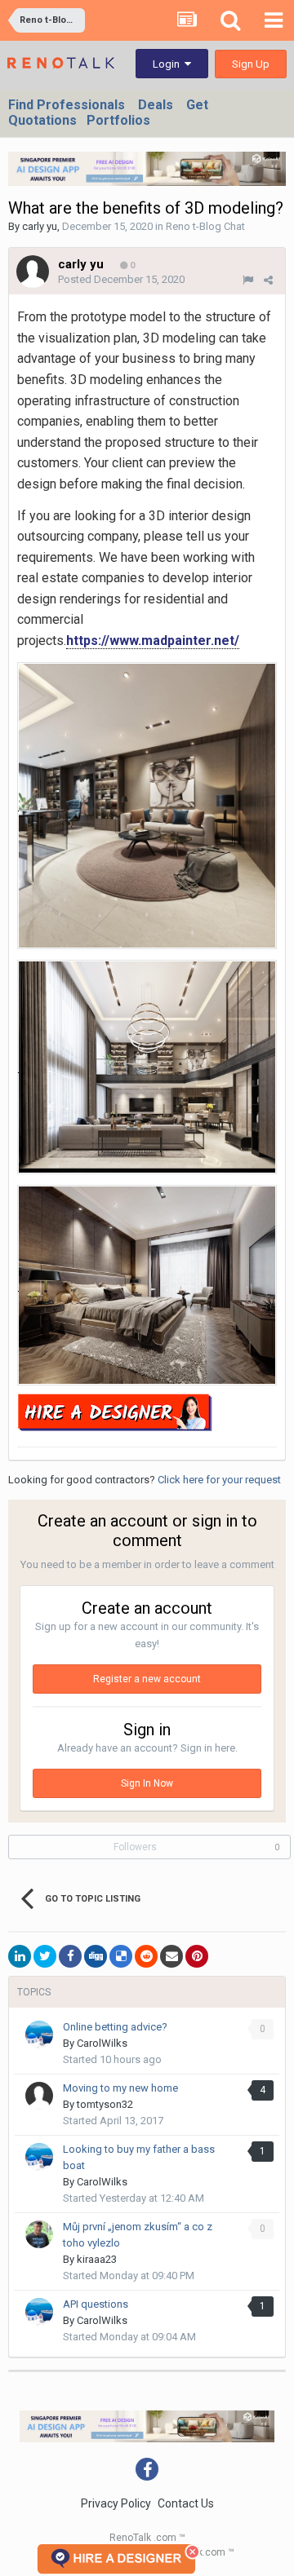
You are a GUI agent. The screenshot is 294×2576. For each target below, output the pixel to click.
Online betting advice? (115, 2027)
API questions (96, 2304)
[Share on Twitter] (45, 1956)
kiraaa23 (97, 2259)
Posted (121, 279)
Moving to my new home (120, 2088)
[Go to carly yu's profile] (33, 272)
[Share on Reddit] (146, 1956)
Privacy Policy (116, 2503)
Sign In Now (147, 1783)
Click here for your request (219, 1480)
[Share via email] (171, 1956)
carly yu (40, 226)
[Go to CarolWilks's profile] (39, 2035)
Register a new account (147, 1679)
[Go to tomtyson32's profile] (39, 2096)
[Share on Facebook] (70, 1956)
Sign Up (251, 64)
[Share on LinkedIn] (20, 1956)
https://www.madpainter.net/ (153, 641)
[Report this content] (248, 280)
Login (169, 64)
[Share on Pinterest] (197, 1956)
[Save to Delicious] (121, 1956)
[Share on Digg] (96, 1956)
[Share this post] (268, 280)
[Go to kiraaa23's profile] (39, 2234)
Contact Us (186, 2503)
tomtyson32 (105, 2104)
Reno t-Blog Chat (205, 226)
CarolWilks (102, 2043)
